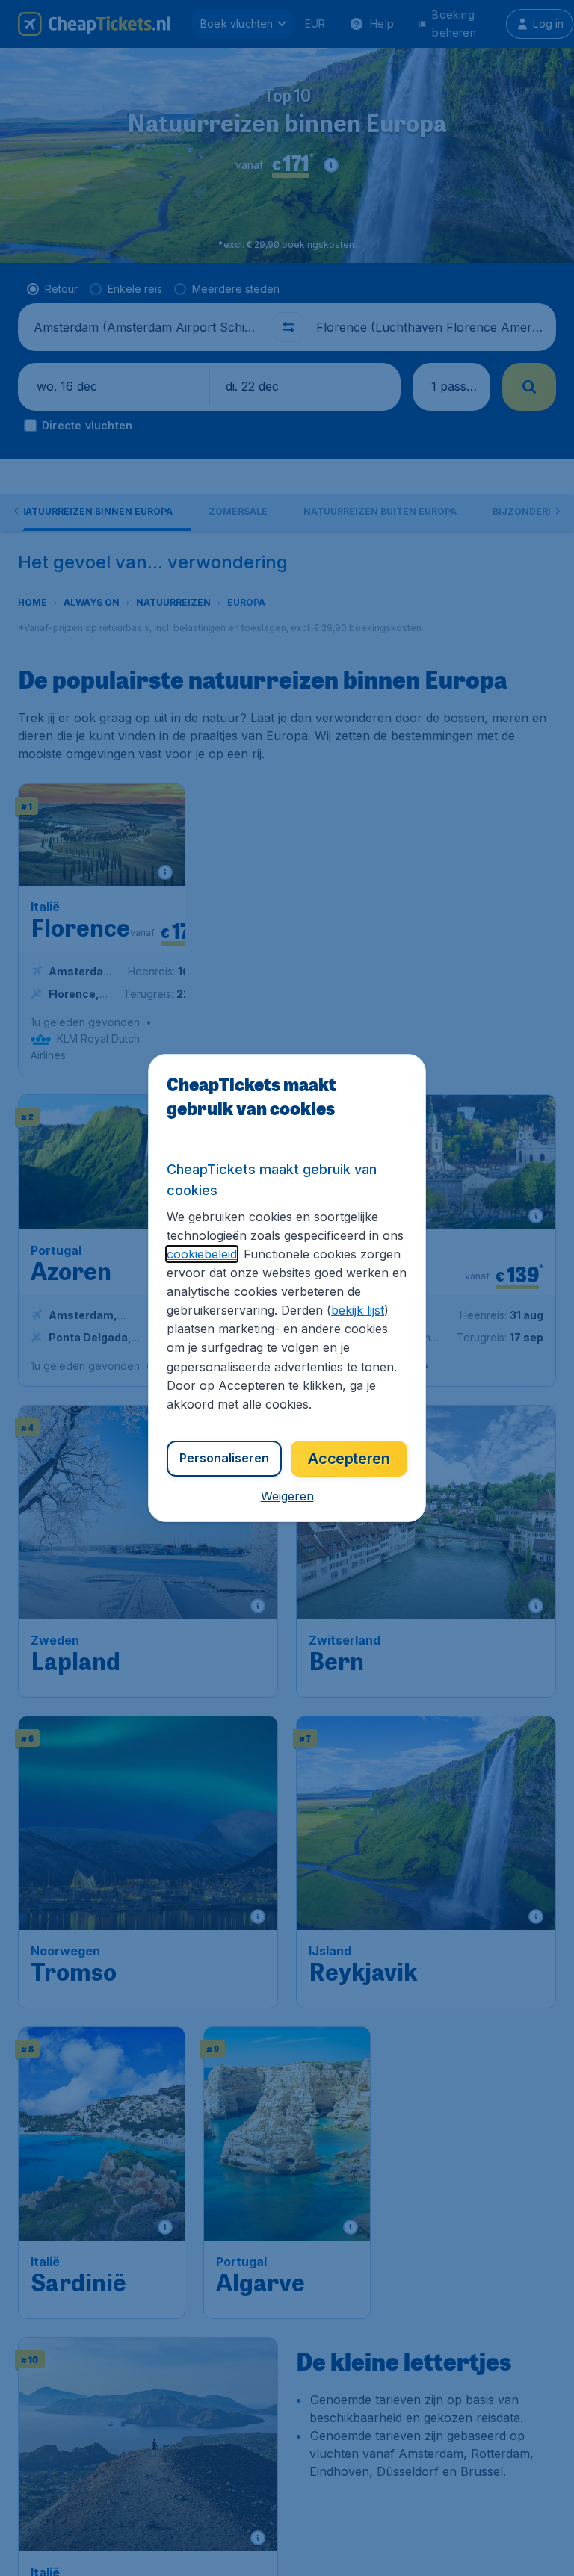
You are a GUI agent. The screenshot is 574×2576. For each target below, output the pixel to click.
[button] (287, 1496)
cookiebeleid (202, 1254)
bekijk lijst (358, 1310)
